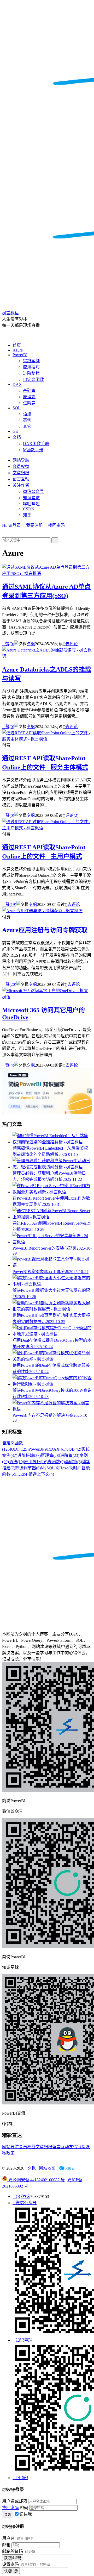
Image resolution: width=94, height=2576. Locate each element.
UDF (20, 1449)
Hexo (66, 1468)
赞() (8, 644)
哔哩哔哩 (31, 504)
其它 (27, 426)
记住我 (26, 2514)
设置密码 (10, 2564)
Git (15, 431)
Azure (18, 350)
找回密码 (56, 525)
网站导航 (23, 460)
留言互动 (21, 479)
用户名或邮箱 (15, 2501)
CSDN (29, 509)
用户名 (8, 2538)
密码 (24, 2508)
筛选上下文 (41, 1474)
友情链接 (77, 2147)
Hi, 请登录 (11, 525)
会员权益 (21, 466)
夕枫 (31, 644)
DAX (17, 384)
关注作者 (21, 485)
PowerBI (20, 355)
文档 (17, 437)
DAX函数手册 (36, 444)
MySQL (50, 1468)
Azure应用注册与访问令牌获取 (45, 930)
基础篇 (29, 390)
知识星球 (31, 498)
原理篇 (29, 397)
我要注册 (34, 525)
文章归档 (21, 473)
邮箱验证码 (13, 2551)
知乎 (27, 515)
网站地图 (47, 2168)
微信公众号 (33, 491)
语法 (27, 414)
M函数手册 (33, 450)
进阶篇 (29, 403)
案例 (27, 420)
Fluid (22, 1474)
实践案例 (31, 361)
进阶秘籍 (31, 373)
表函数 (56, 1462)
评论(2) (72, 815)
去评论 (72, 644)
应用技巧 (31, 367)
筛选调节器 (28, 1468)
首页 (17, 345)
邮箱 (6, 2545)
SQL (17, 408)
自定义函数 (33, 380)
